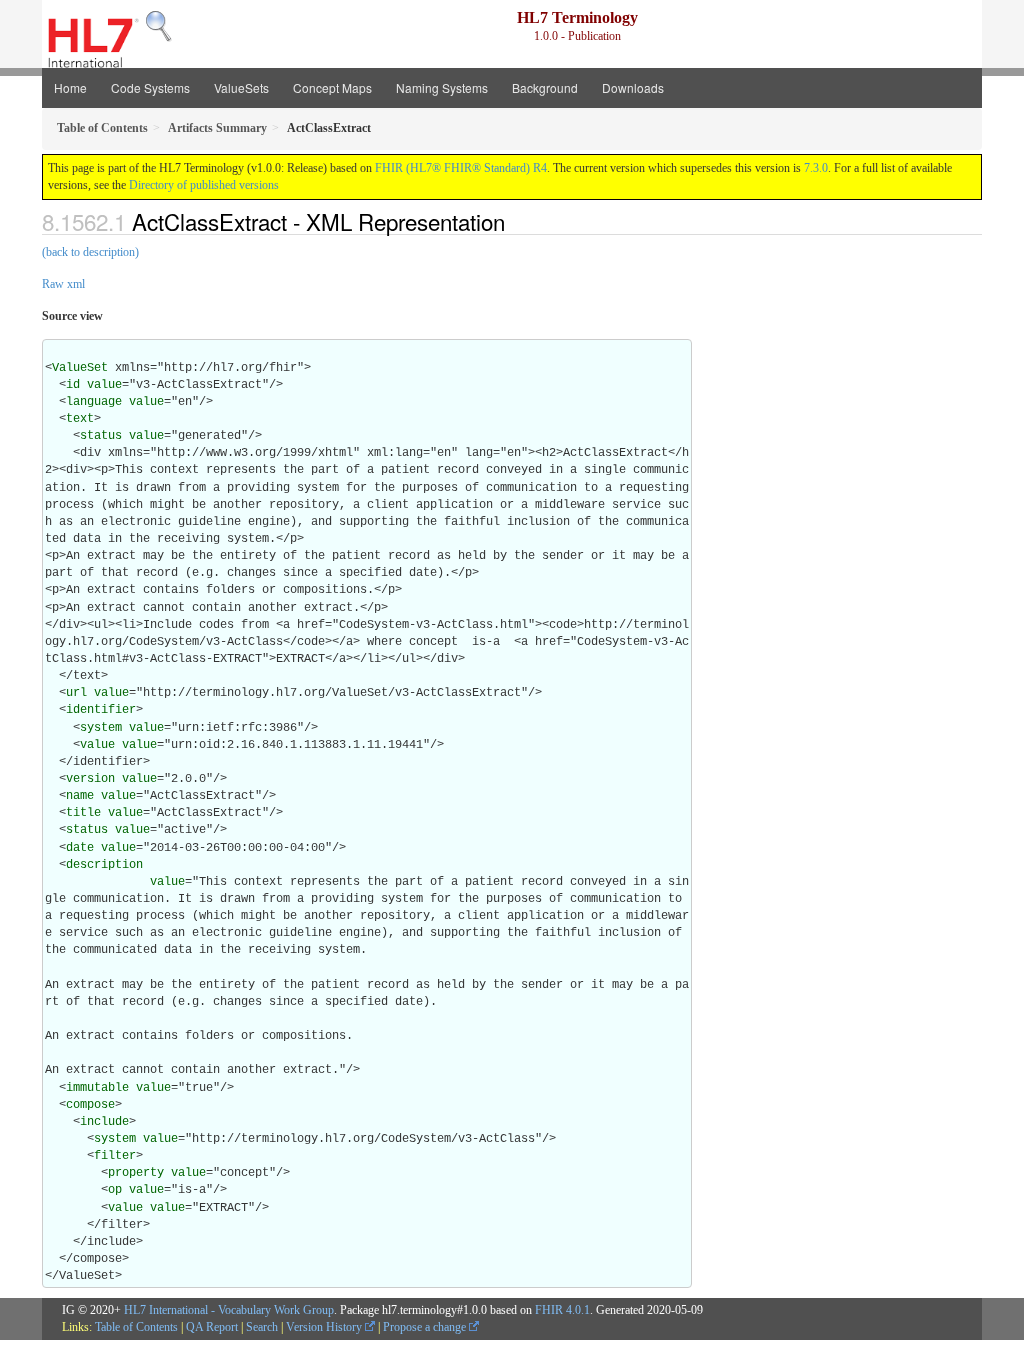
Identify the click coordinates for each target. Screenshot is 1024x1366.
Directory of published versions (204, 185)
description (104, 865)
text (80, 419)
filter (115, 1156)
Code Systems (150, 87)
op (115, 1190)
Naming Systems (442, 87)
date (80, 848)
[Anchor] (516, 221)
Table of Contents (136, 1327)
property (136, 1173)
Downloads (633, 87)
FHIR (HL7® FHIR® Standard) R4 (461, 168)
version (90, 779)
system (101, 728)
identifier (101, 710)
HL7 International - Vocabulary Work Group (229, 1310)
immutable (97, 1088)
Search (262, 1327)
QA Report (212, 1327)
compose (90, 1105)
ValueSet (80, 368)
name (80, 796)
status (101, 436)
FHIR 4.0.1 (562, 1310)
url (76, 693)
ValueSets (241, 87)
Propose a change (426, 1327)
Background (545, 87)
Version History (325, 1327)
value (104, 385)
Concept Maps (332, 87)
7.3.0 (816, 168)
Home (70, 87)
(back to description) (90, 252)
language (94, 402)
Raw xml (63, 284)
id (73, 385)
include (104, 1122)
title (83, 813)
